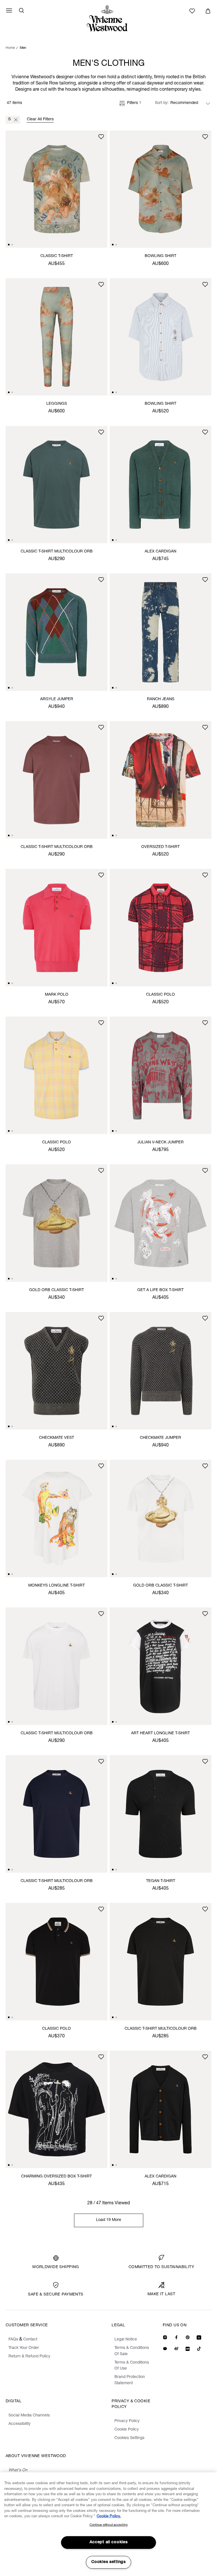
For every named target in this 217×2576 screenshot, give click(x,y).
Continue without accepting (108, 2525)
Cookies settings (108, 2562)
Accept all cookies (109, 2542)
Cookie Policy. (109, 2517)
